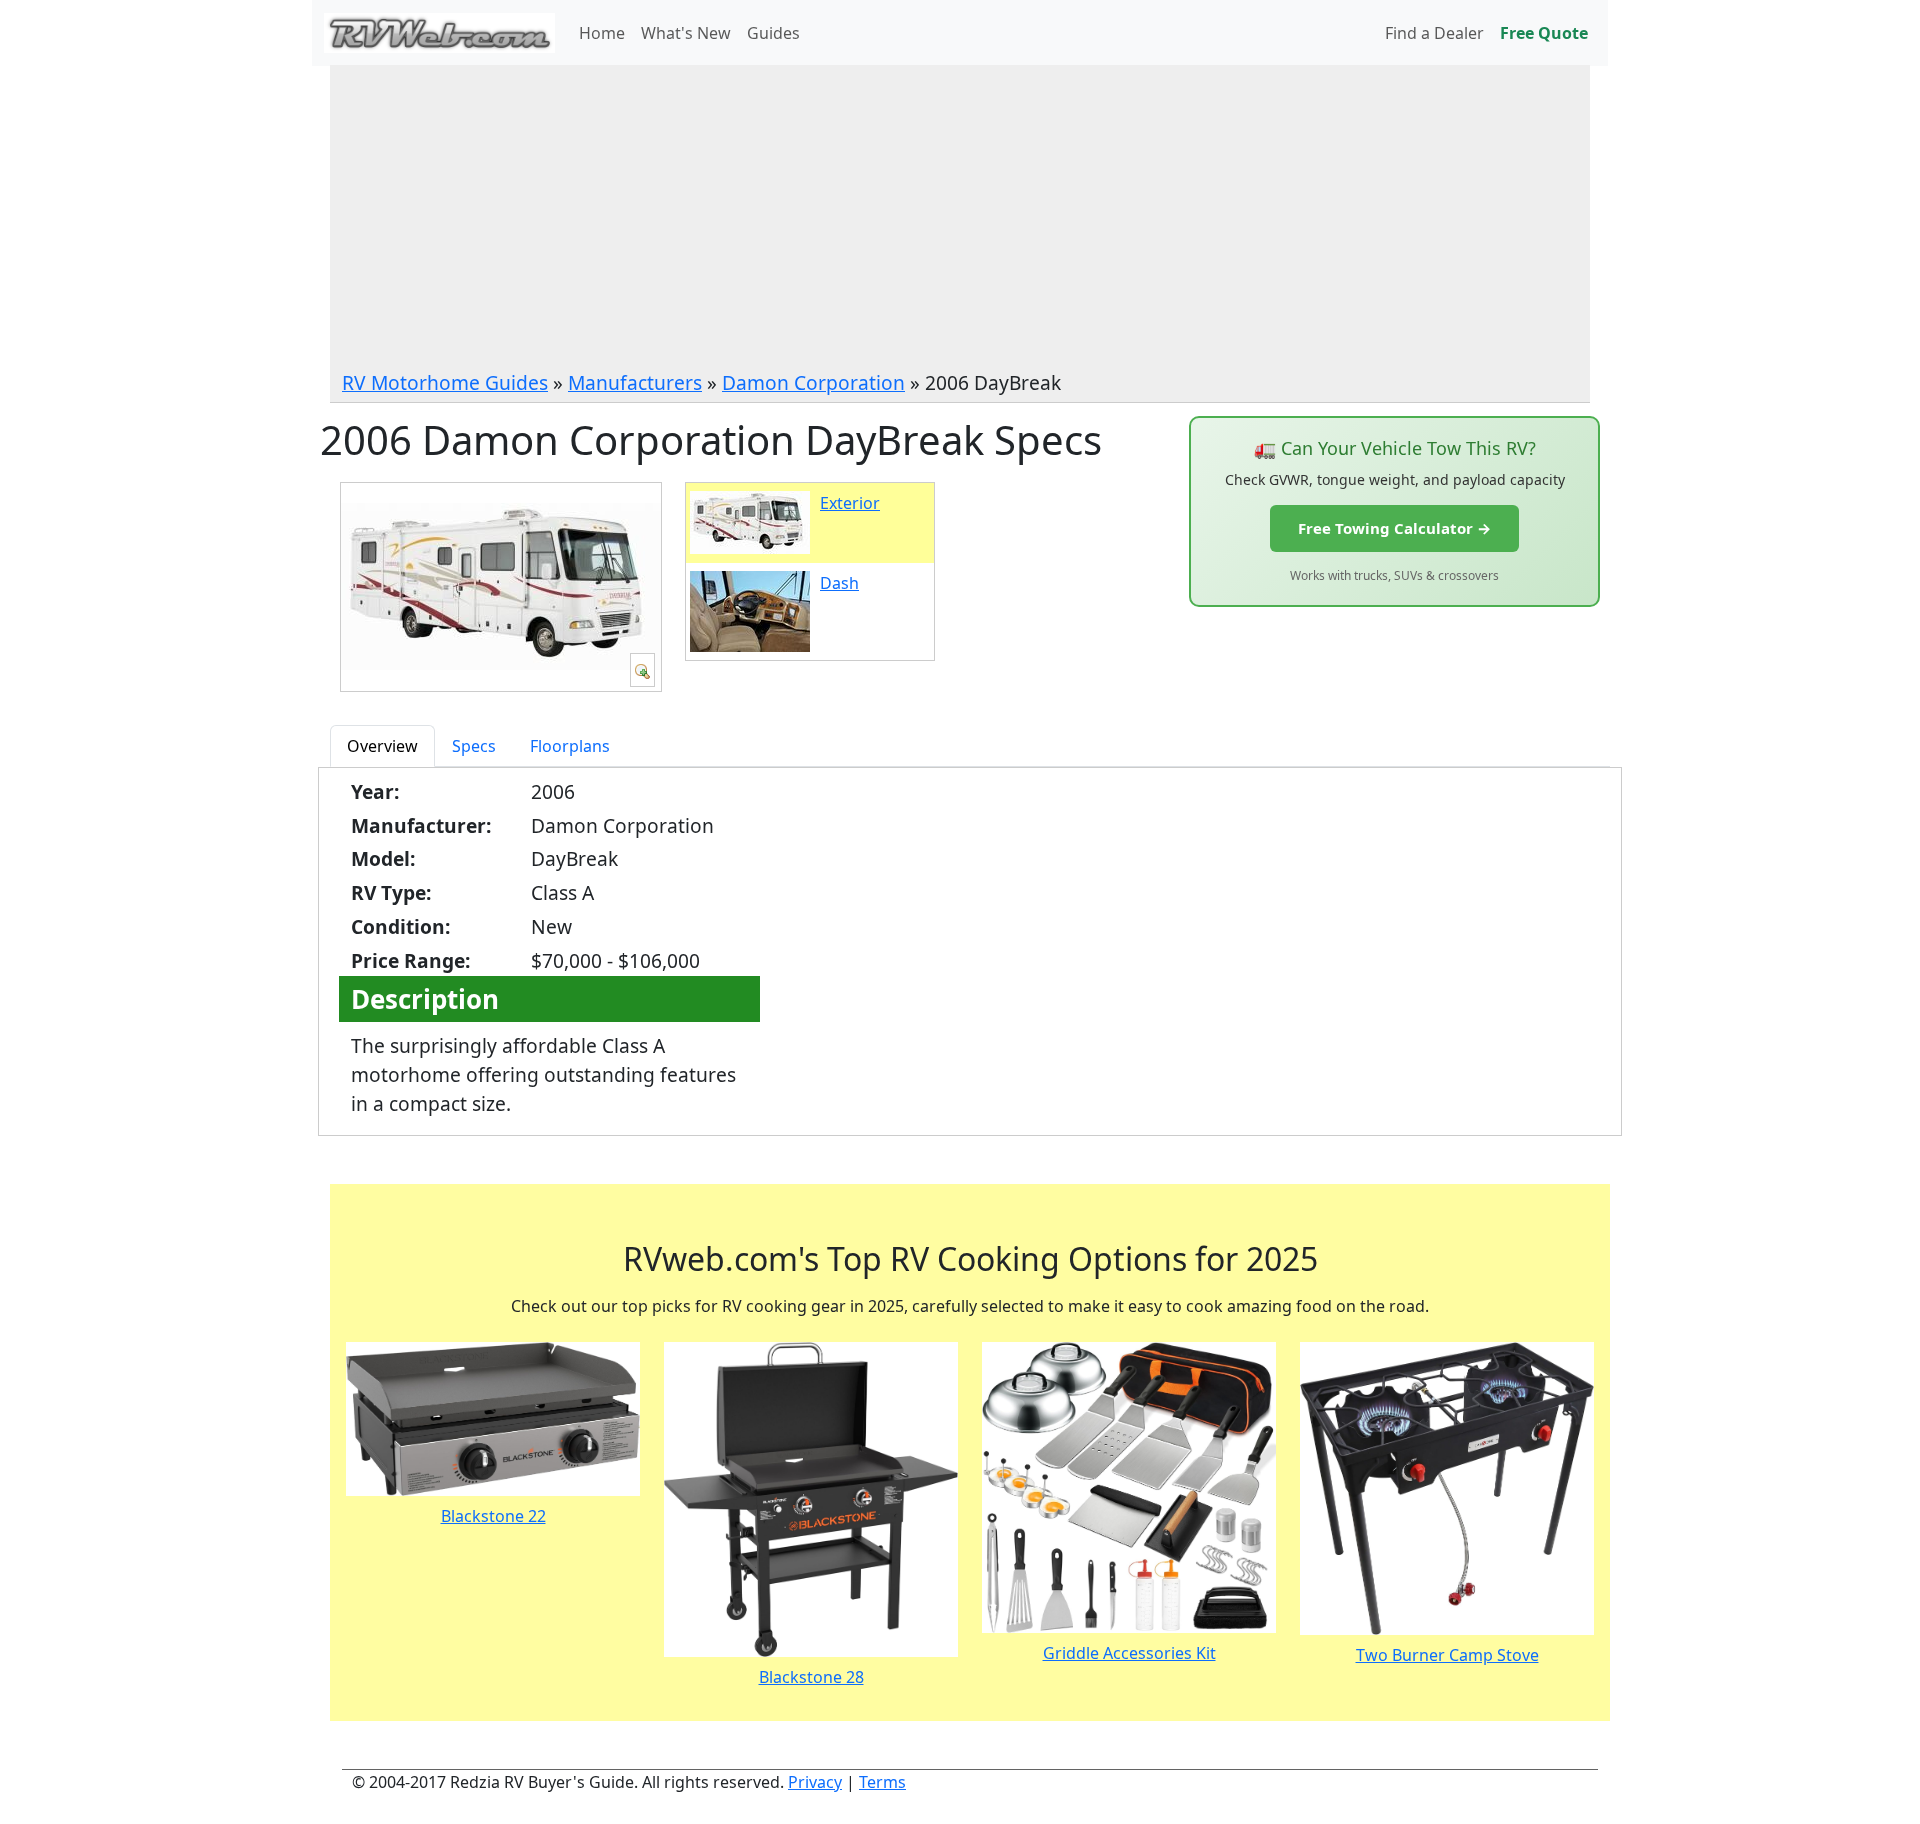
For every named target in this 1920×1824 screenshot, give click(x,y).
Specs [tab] (474, 746)
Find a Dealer (1434, 33)
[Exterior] (642, 670)
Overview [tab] (382, 746)
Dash (839, 583)
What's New (686, 33)
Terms (882, 1782)
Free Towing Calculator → (1394, 528)
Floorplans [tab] (570, 746)
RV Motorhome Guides (445, 382)
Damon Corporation (813, 382)
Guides (773, 33)
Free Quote (1544, 33)
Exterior (850, 503)
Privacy (815, 1782)
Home (602, 33)
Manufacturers (635, 382)
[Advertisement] (960, 219)
